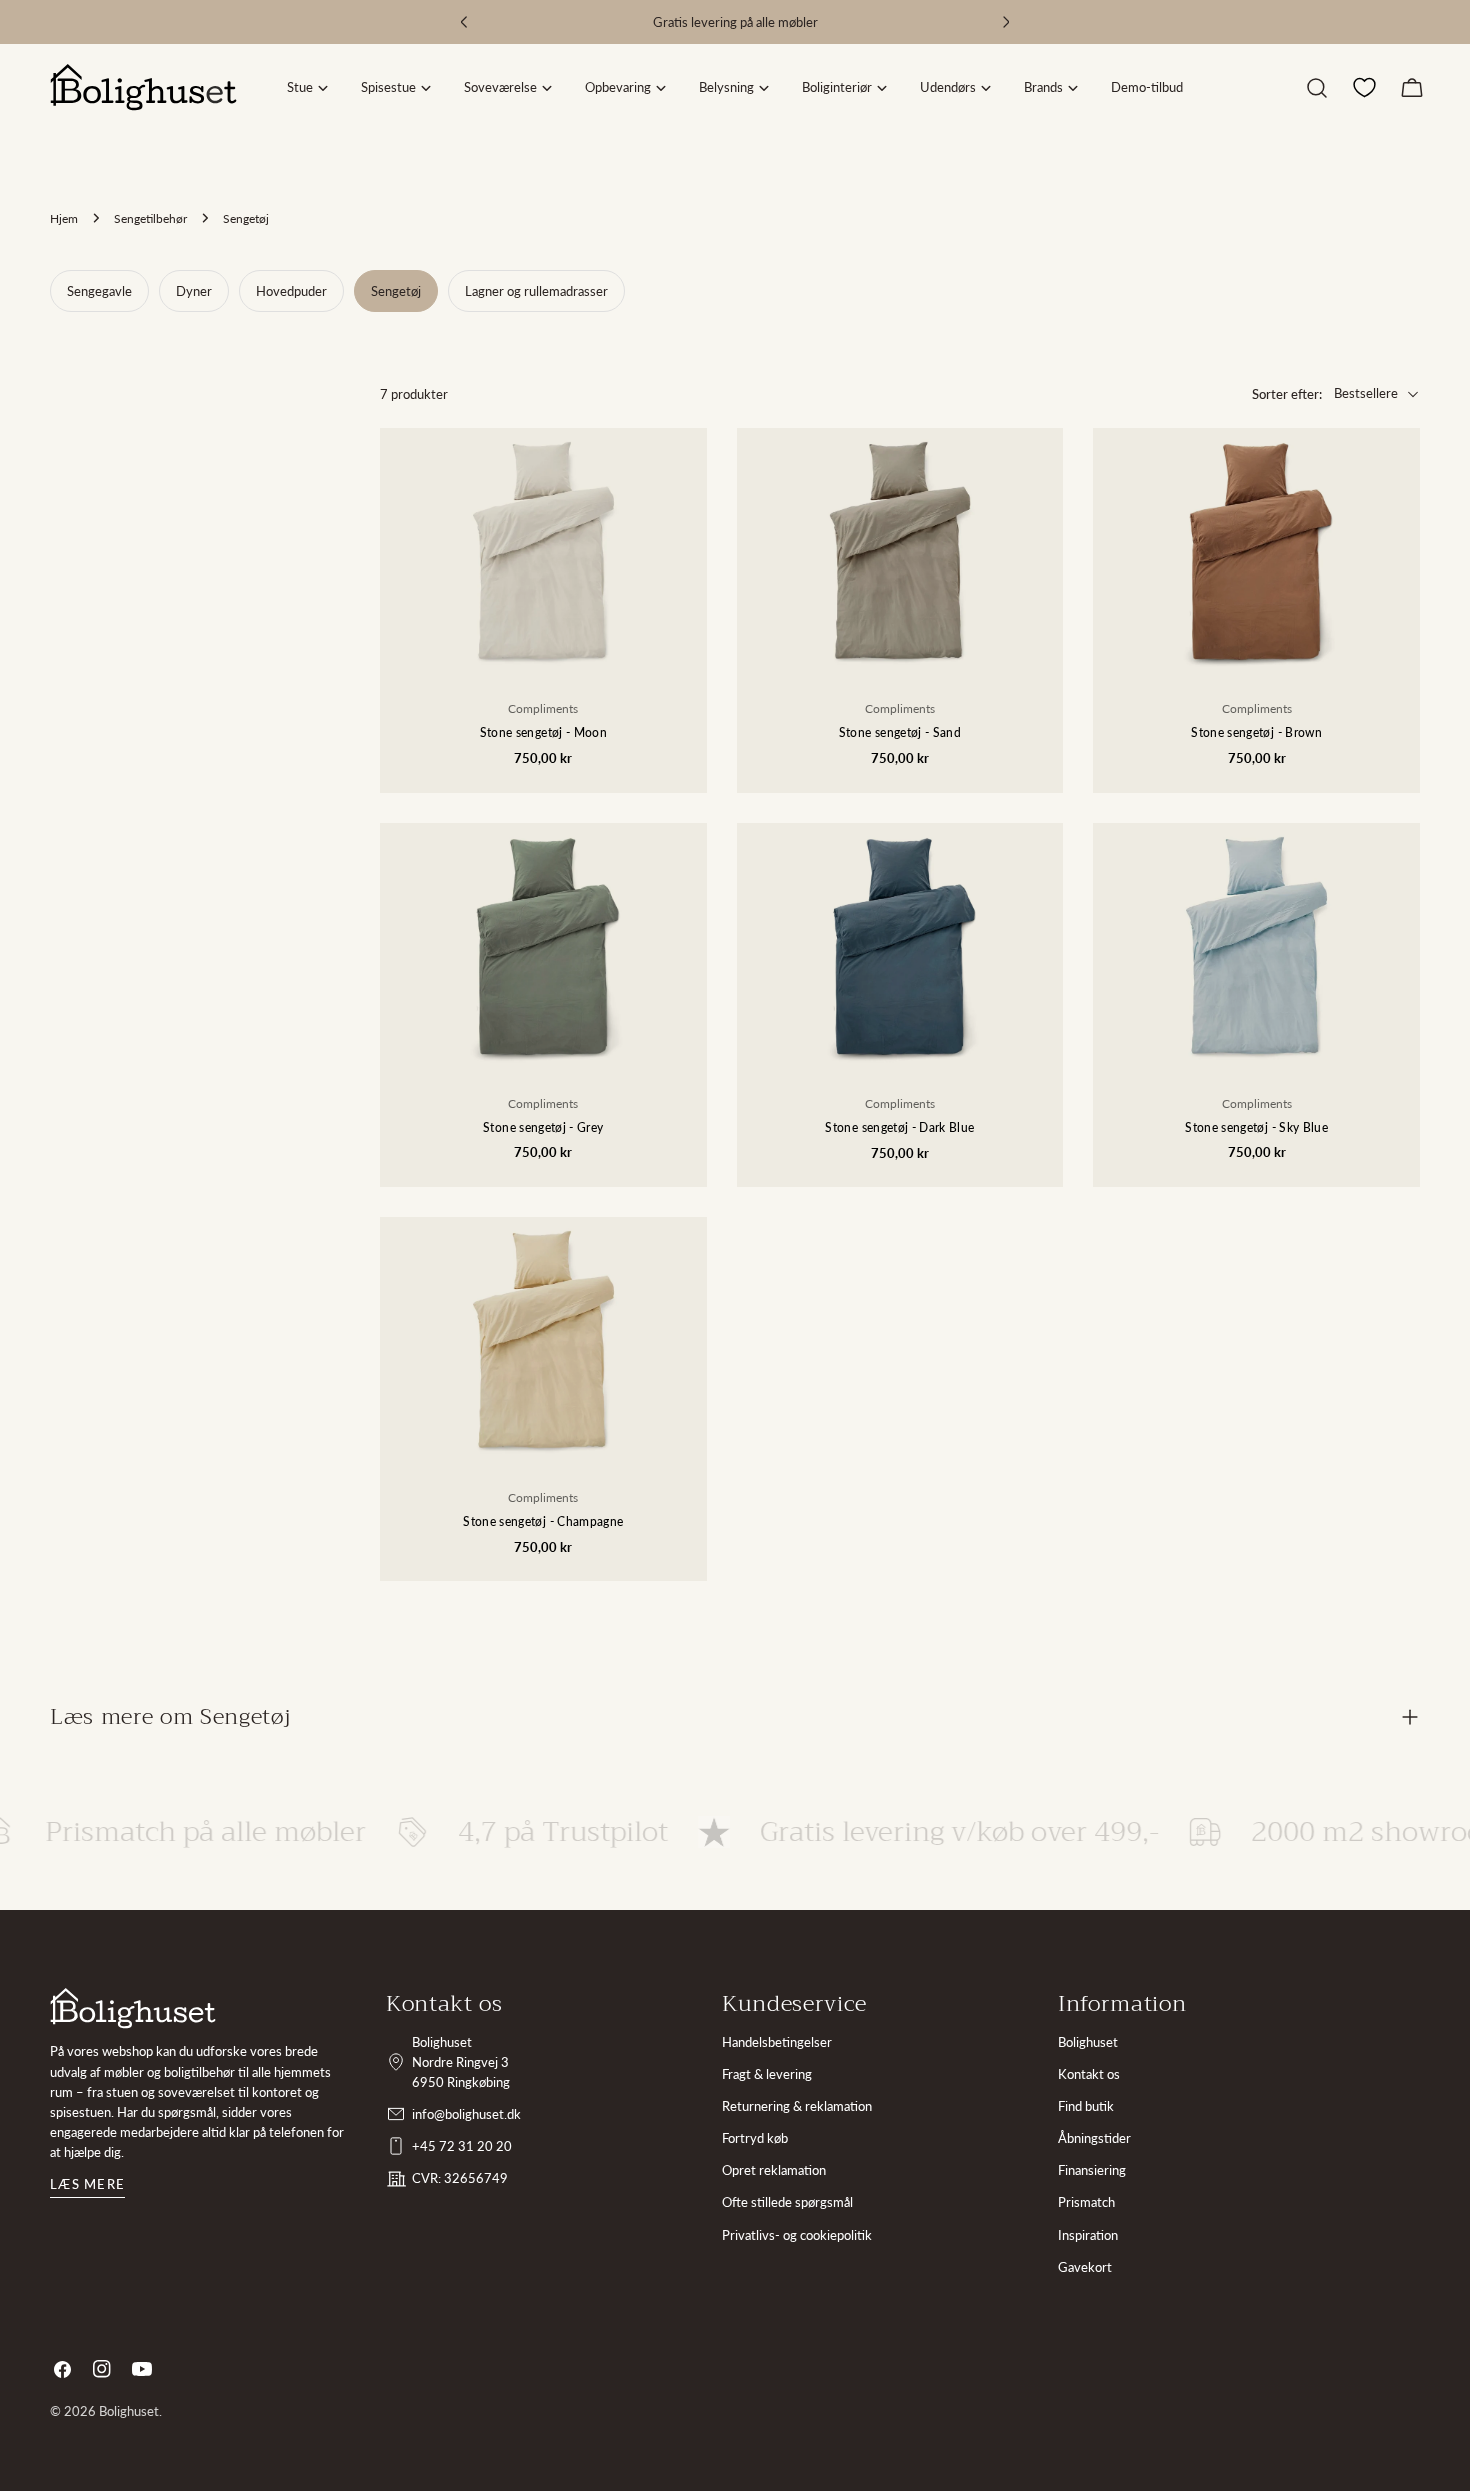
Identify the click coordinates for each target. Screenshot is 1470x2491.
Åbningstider (1094, 2138)
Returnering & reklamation (797, 2106)
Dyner (194, 291)
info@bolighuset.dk (466, 2114)
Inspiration (1088, 2235)
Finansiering (1092, 2170)
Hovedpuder (291, 291)
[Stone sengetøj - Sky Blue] (1256, 945)
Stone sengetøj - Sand (900, 732)
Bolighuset (1088, 2042)
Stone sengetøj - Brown (1256, 732)
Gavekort (1085, 2267)
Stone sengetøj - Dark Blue (899, 1127)
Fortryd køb (755, 2138)
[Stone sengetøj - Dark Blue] (900, 945)
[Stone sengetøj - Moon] (543, 550)
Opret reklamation (774, 2170)
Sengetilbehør (150, 218)
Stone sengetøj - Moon (543, 732)
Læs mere (87, 2184)
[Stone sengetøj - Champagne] (543, 1339)
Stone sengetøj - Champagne (543, 1521)
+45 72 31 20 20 (462, 2146)
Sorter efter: (1287, 394)
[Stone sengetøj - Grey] (543, 945)
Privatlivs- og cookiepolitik (797, 2235)
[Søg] (1317, 88)
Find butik (1086, 2106)
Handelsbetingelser (777, 2042)
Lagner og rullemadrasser (536, 291)
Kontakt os (1089, 2074)
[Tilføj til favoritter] (678, 535)
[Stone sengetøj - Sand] (900, 550)
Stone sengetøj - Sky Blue (1256, 1127)
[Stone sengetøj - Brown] (1256, 550)
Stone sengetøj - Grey (543, 1127)
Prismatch (1086, 2202)
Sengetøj (396, 291)
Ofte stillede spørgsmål (787, 2202)
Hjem (64, 218)
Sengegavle (99, 291)
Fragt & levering (767, 2074)
